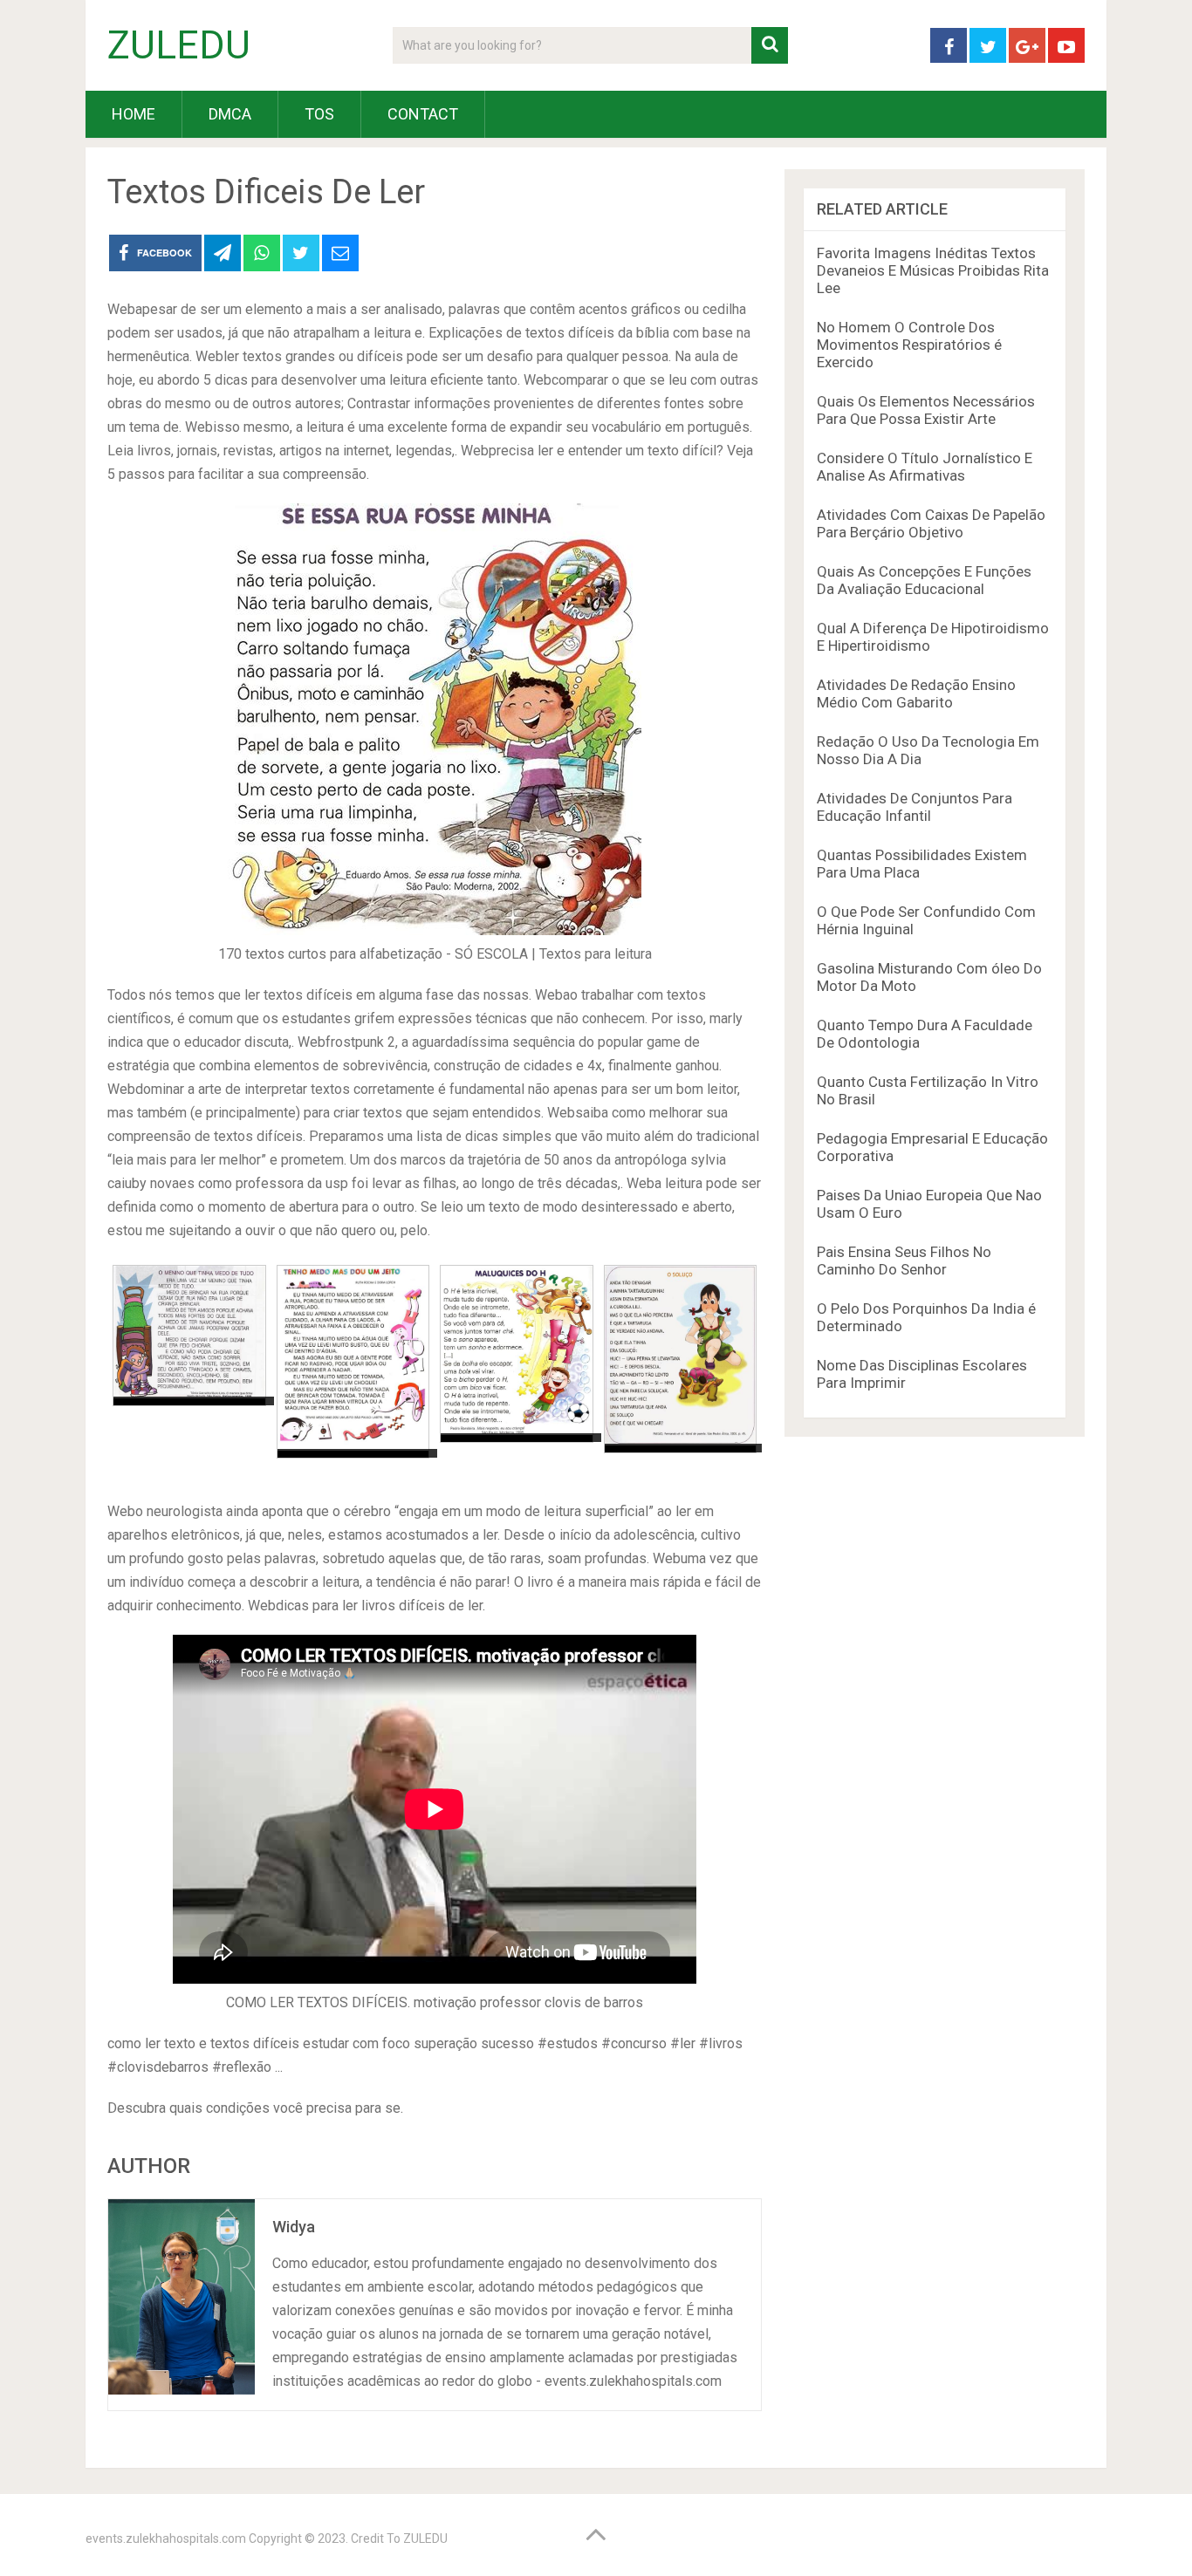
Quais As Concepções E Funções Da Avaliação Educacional (924, 580)
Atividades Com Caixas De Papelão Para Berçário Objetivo (931, 523)
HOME (134, 114)
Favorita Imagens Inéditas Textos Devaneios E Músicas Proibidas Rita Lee (933, 270)
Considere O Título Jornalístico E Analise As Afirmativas (925, 467)
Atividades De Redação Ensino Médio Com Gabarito (916, 694)
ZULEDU (179, 45)
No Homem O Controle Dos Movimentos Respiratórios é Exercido (909, 345)
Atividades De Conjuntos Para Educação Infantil (915, 807)
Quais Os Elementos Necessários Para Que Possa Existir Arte (926, 410)
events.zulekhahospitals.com (166, 2538)
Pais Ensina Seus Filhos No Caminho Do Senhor (904, 1261)
